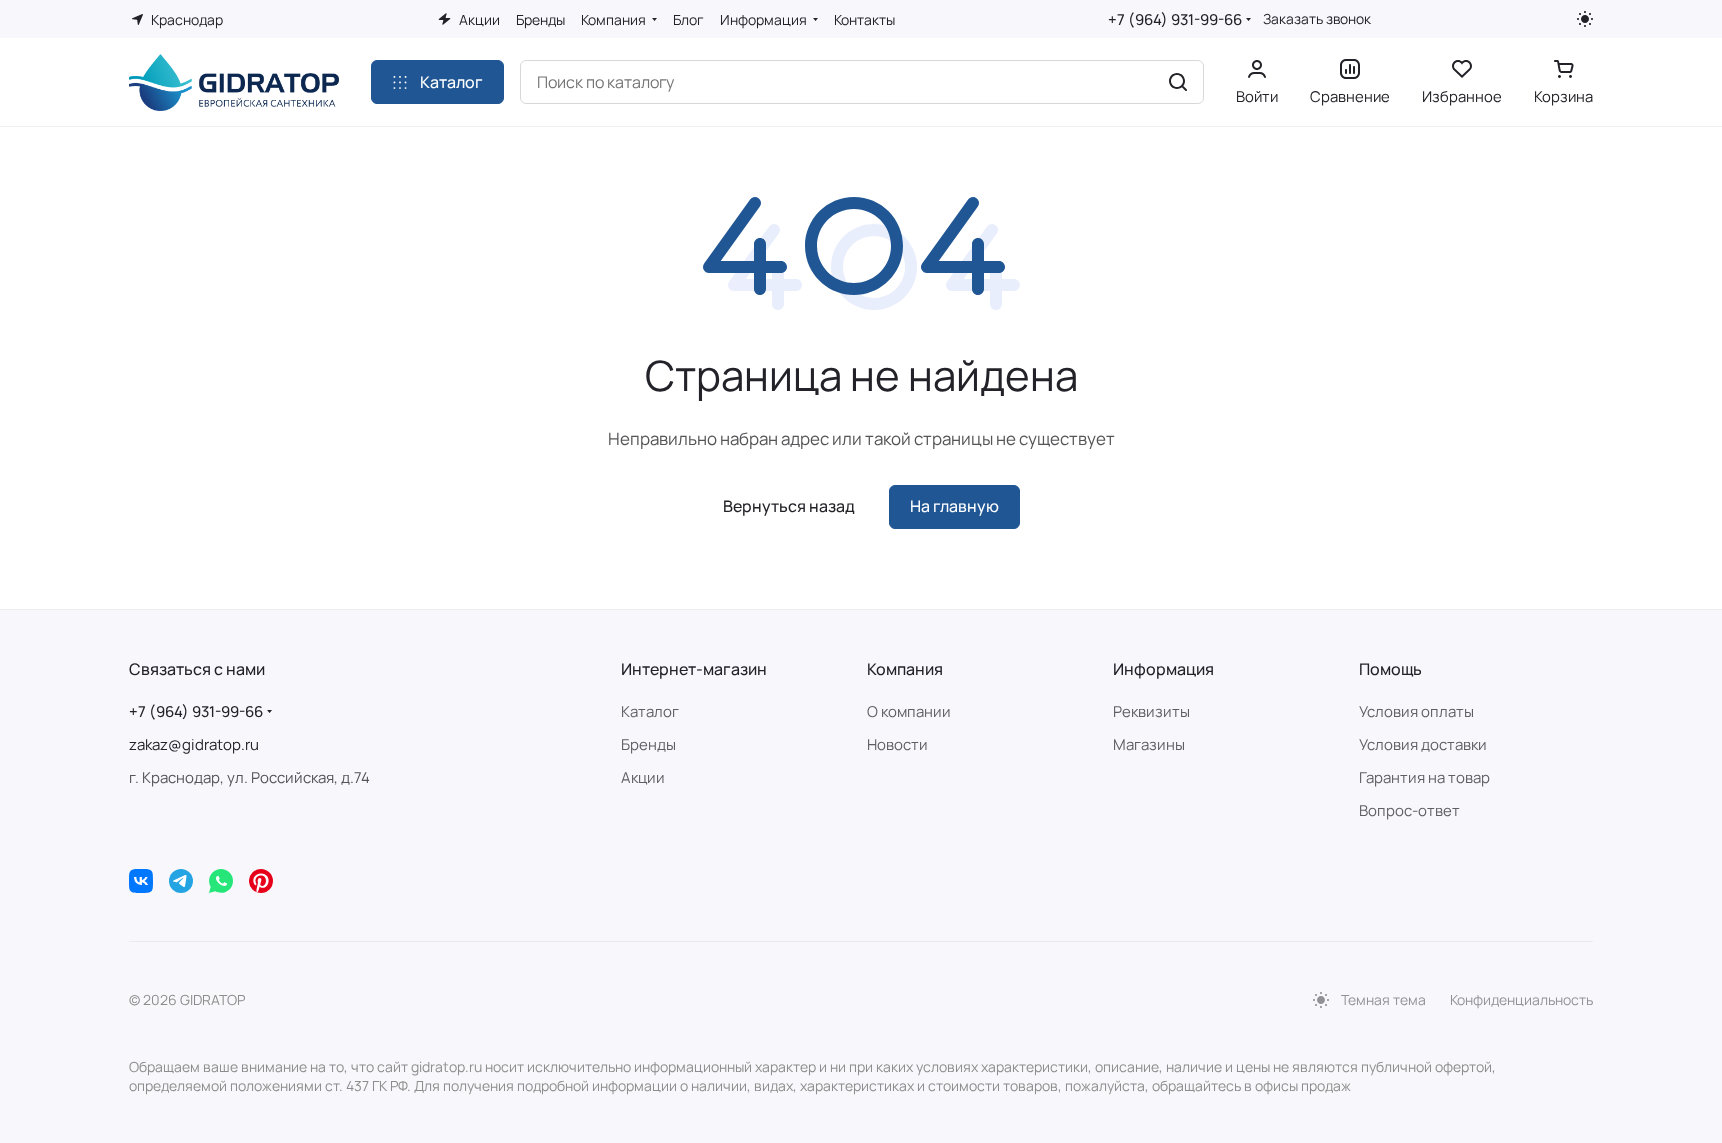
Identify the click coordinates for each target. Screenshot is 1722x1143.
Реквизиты (1151, 711)
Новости (897, 744)
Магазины (1149, 744)
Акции (643, 777)
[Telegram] (181, 881)
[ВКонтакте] (141, 881)
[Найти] (1178, 82)
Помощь (1390, 669)
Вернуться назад (789, 506)
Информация (1163, 669)
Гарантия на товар (1424, 777)
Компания (905, 669)
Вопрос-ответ (1409, 810)
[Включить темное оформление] (1585, 19)
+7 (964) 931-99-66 (1175, 19)
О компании (909, 711)
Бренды (648, 744)
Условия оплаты (1416, 711)
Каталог (650, 711)
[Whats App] (221, 881)
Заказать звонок (1317, 19)
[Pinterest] (261, 881)
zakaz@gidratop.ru (194, 744)
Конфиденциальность (1521, 999)
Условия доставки (1423, 744)
